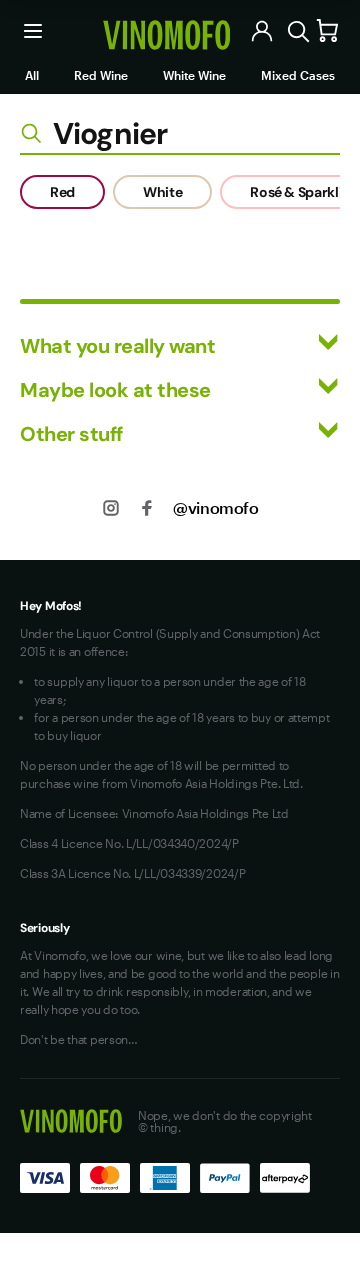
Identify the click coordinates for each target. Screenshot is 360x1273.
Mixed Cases (298, 75)
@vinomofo (215, 507)
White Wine (194, 75)
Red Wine (101, 75)
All (32, 75)
